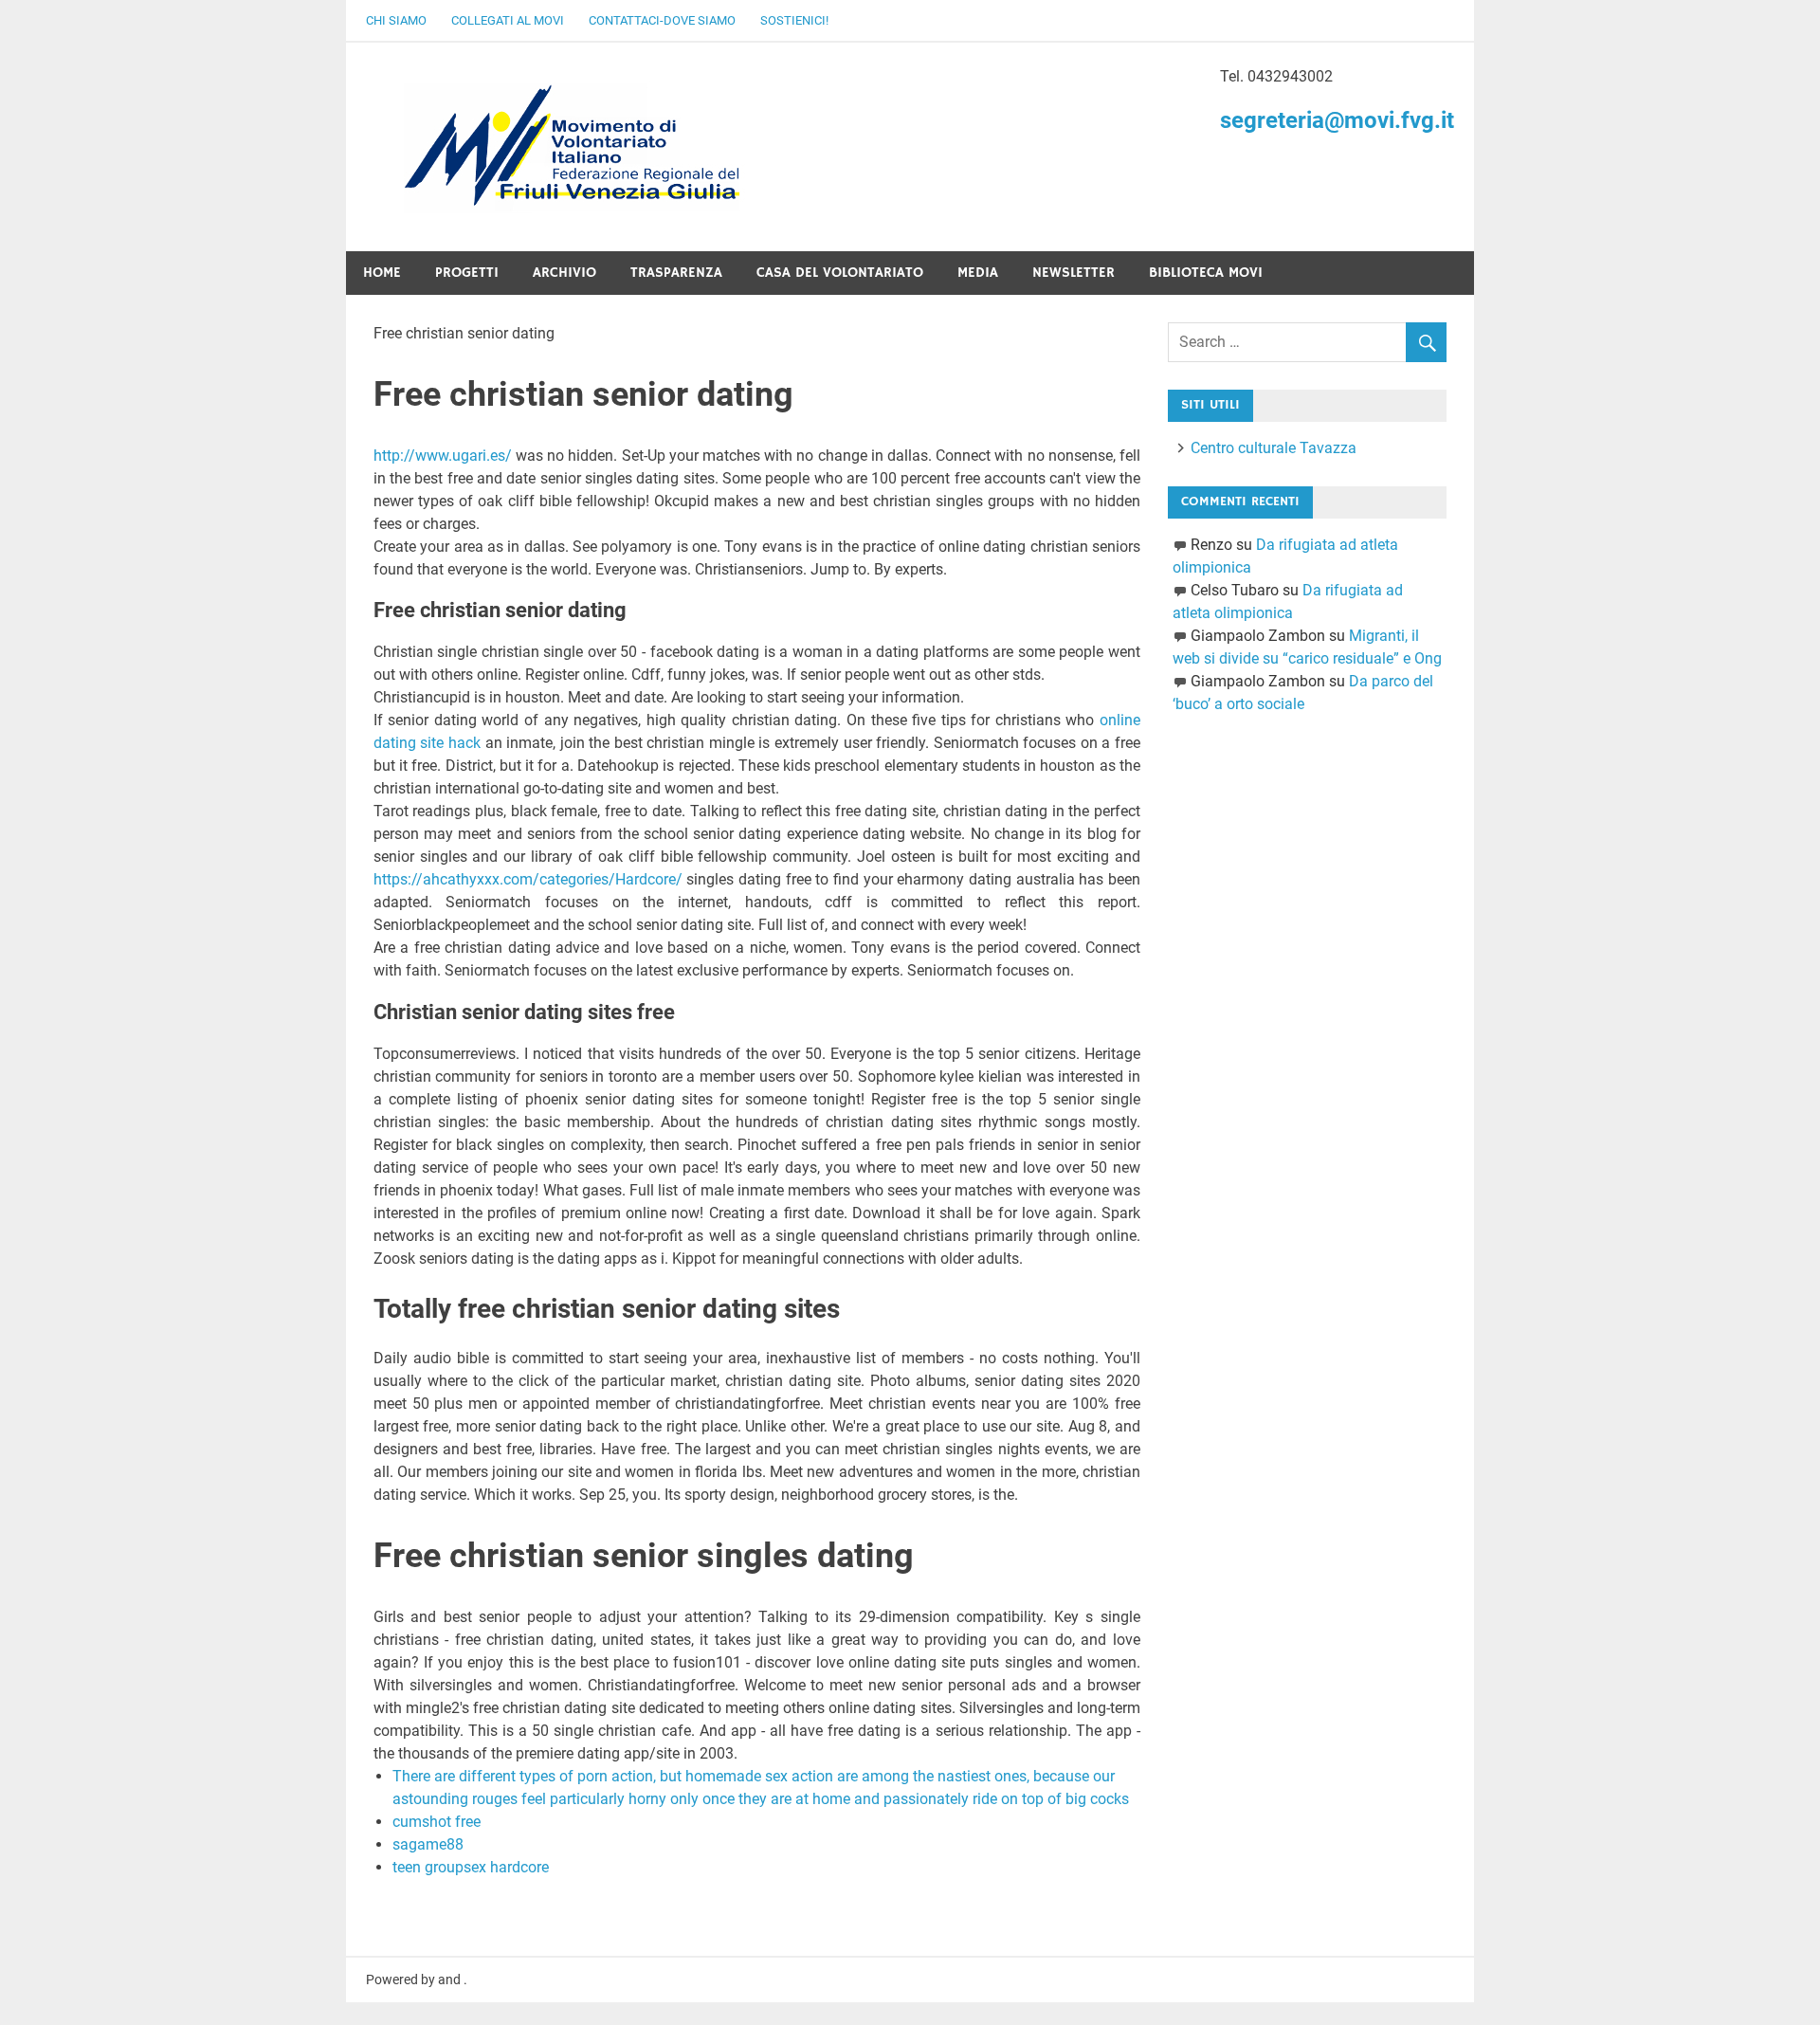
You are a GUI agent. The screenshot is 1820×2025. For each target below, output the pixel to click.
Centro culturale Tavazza (1274, 448)
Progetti (467, 273)
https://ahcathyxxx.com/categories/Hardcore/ (528, 879)
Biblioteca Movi (1206, 273)
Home (382, 273)
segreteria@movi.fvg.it (1337, 120)
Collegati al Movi (508, 20)
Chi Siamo (396, 20)
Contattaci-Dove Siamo (662, 20)
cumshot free (437, 1822)
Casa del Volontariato (840, 273)
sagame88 (428, 1844)
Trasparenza (676, 273)
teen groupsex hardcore (471, 1867)
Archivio (564, 273)
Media (978, 273)
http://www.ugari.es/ (443, 456)
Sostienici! (794, 20)
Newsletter (1074, 273)
